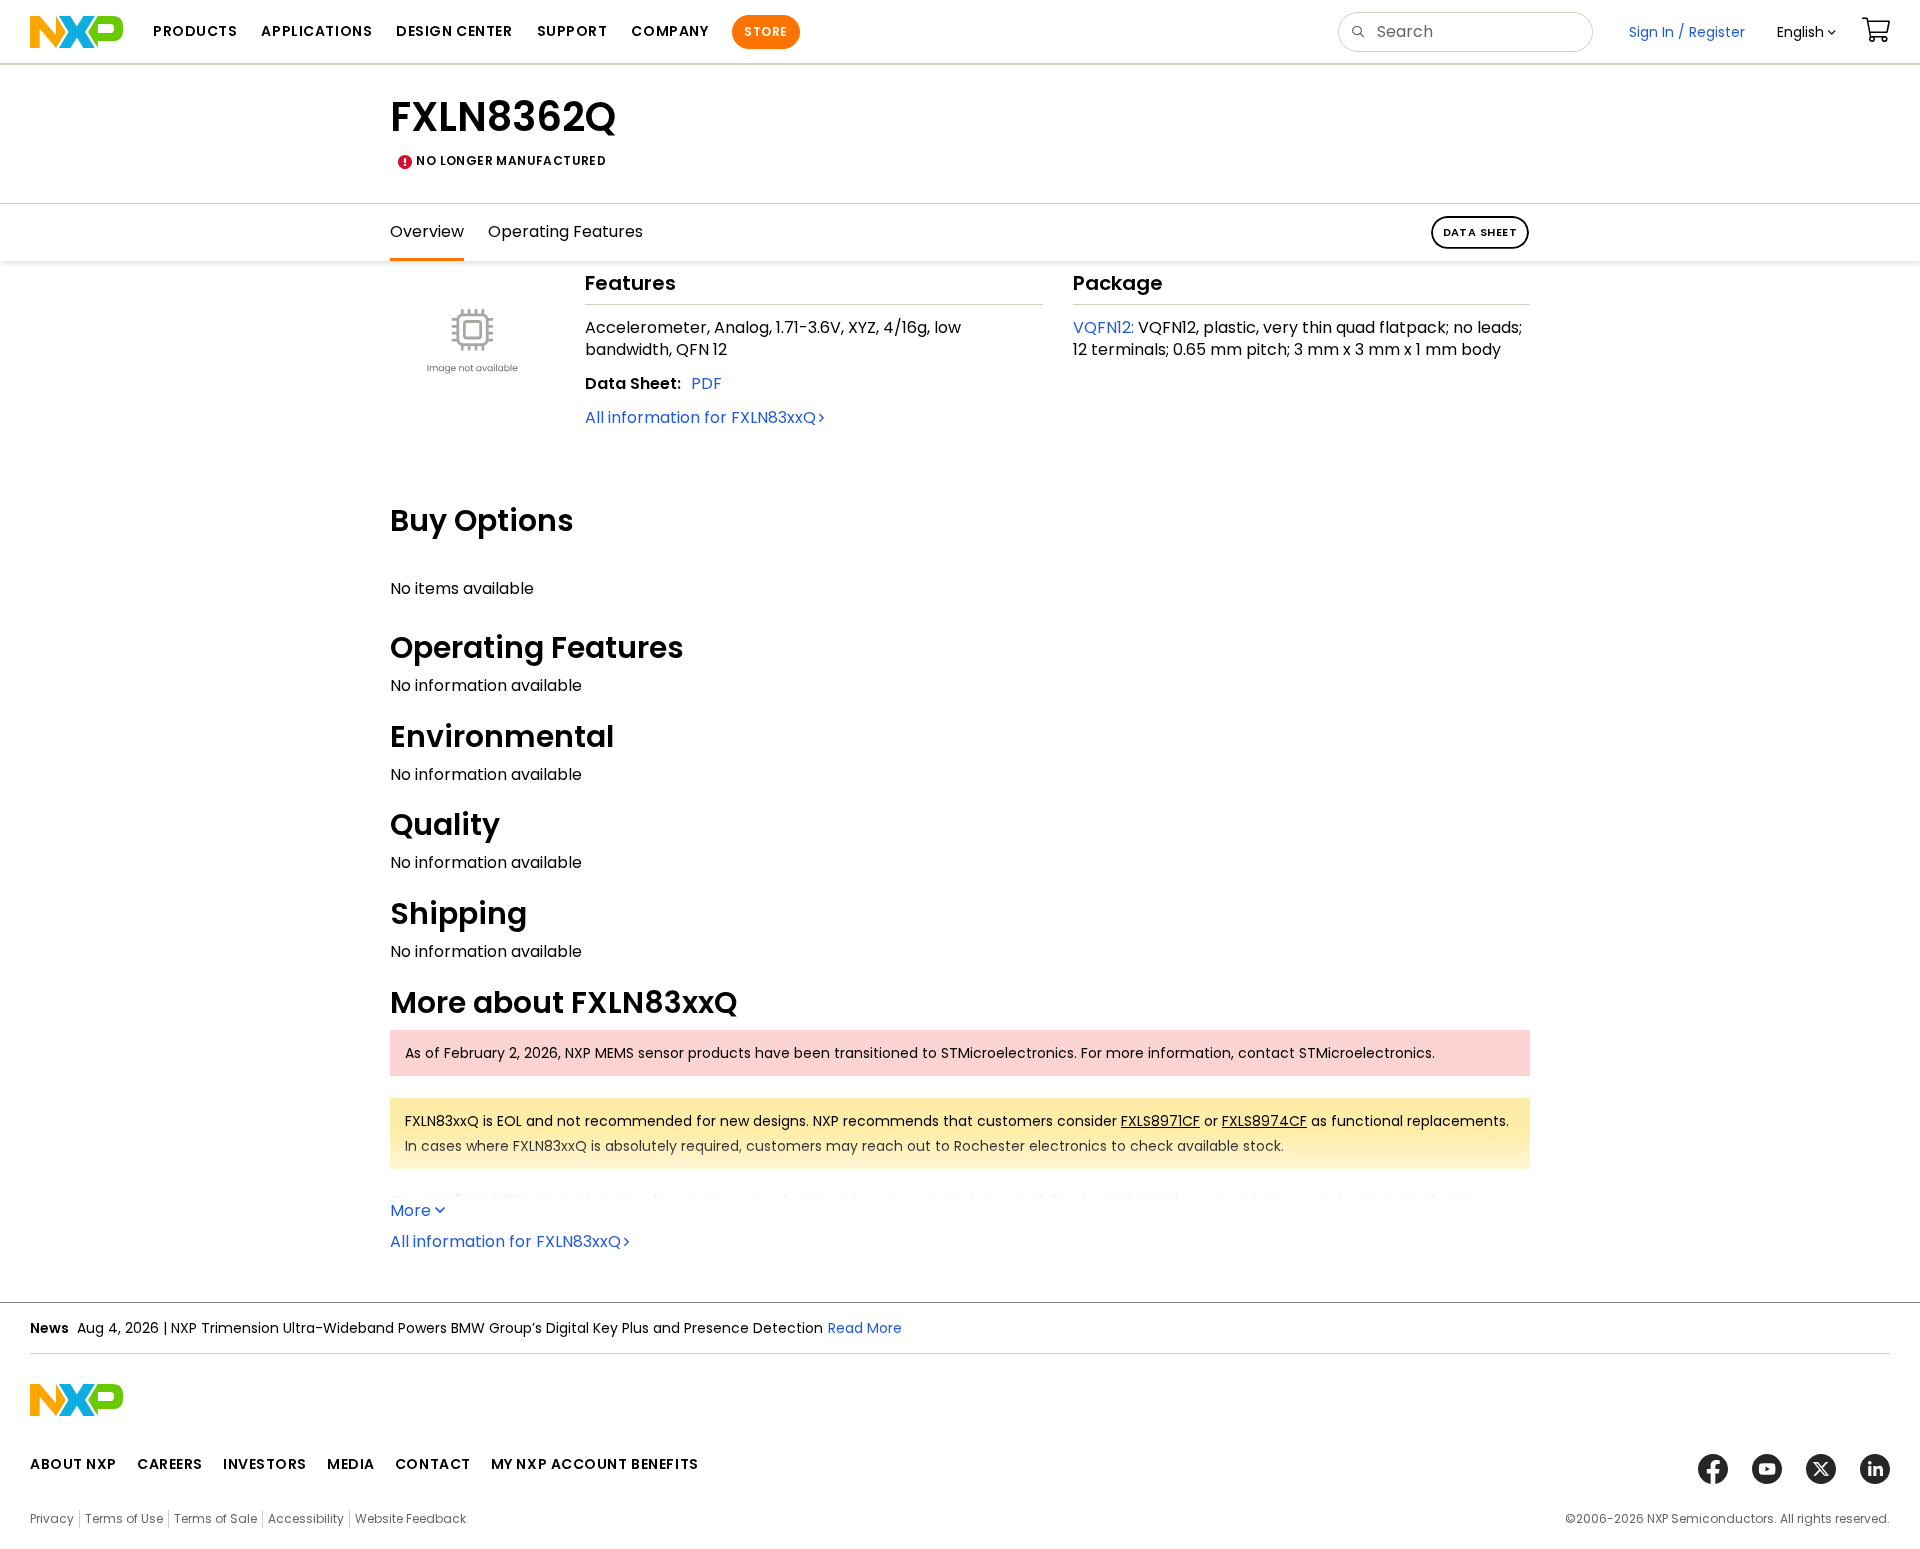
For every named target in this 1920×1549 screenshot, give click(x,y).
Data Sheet (1480, 232)
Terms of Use (124, 1518)
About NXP (73, 1464)
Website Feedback (410, 1518)
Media (351, 1464)
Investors (265, 1464)
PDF (706, 383)
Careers (170, 1464)
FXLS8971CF (1160, 1121)
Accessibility (306, 1518)
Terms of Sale (215, 1518)
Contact (433, 1464)
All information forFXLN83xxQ (700, 417)
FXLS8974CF (1264, 1121)
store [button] (765, 31)
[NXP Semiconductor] (76, 32)
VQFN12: (1103, 327)
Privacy (52, 1518)
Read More (865, 1328)
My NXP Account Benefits (595, 1464)
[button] (1806, 32)
